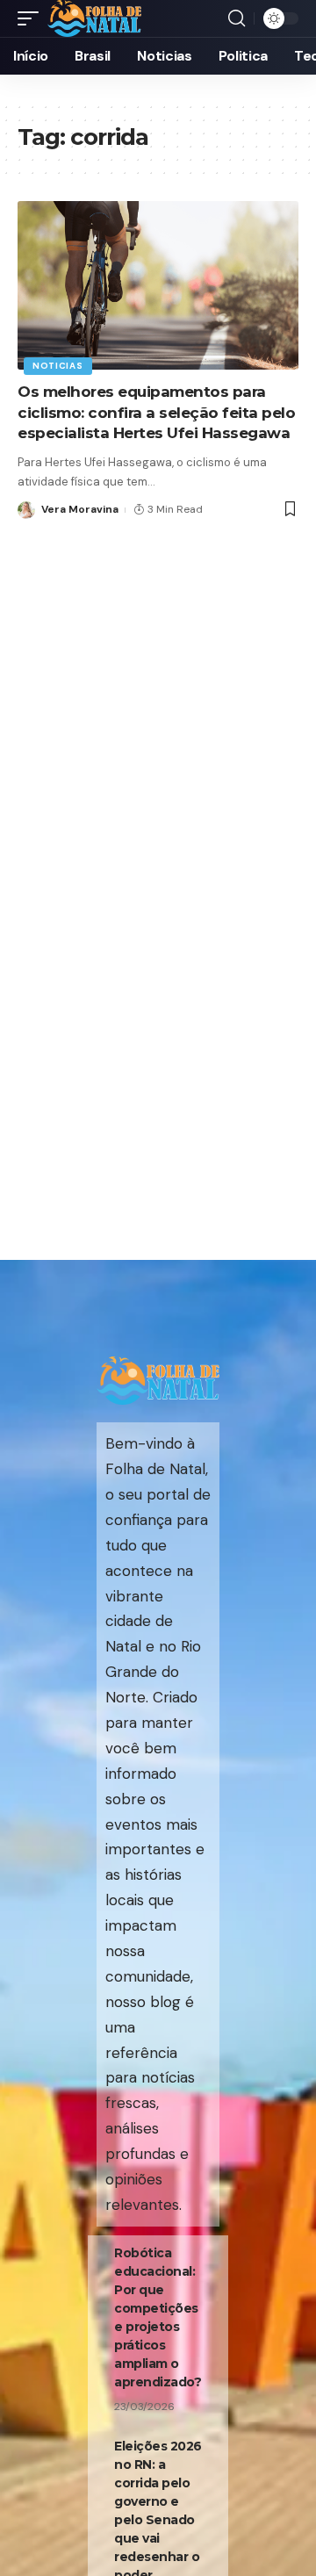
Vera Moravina (80, 509)
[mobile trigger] (32, 18)
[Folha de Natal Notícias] (94, 18)
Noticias (58, 366)
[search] (237, 18)
